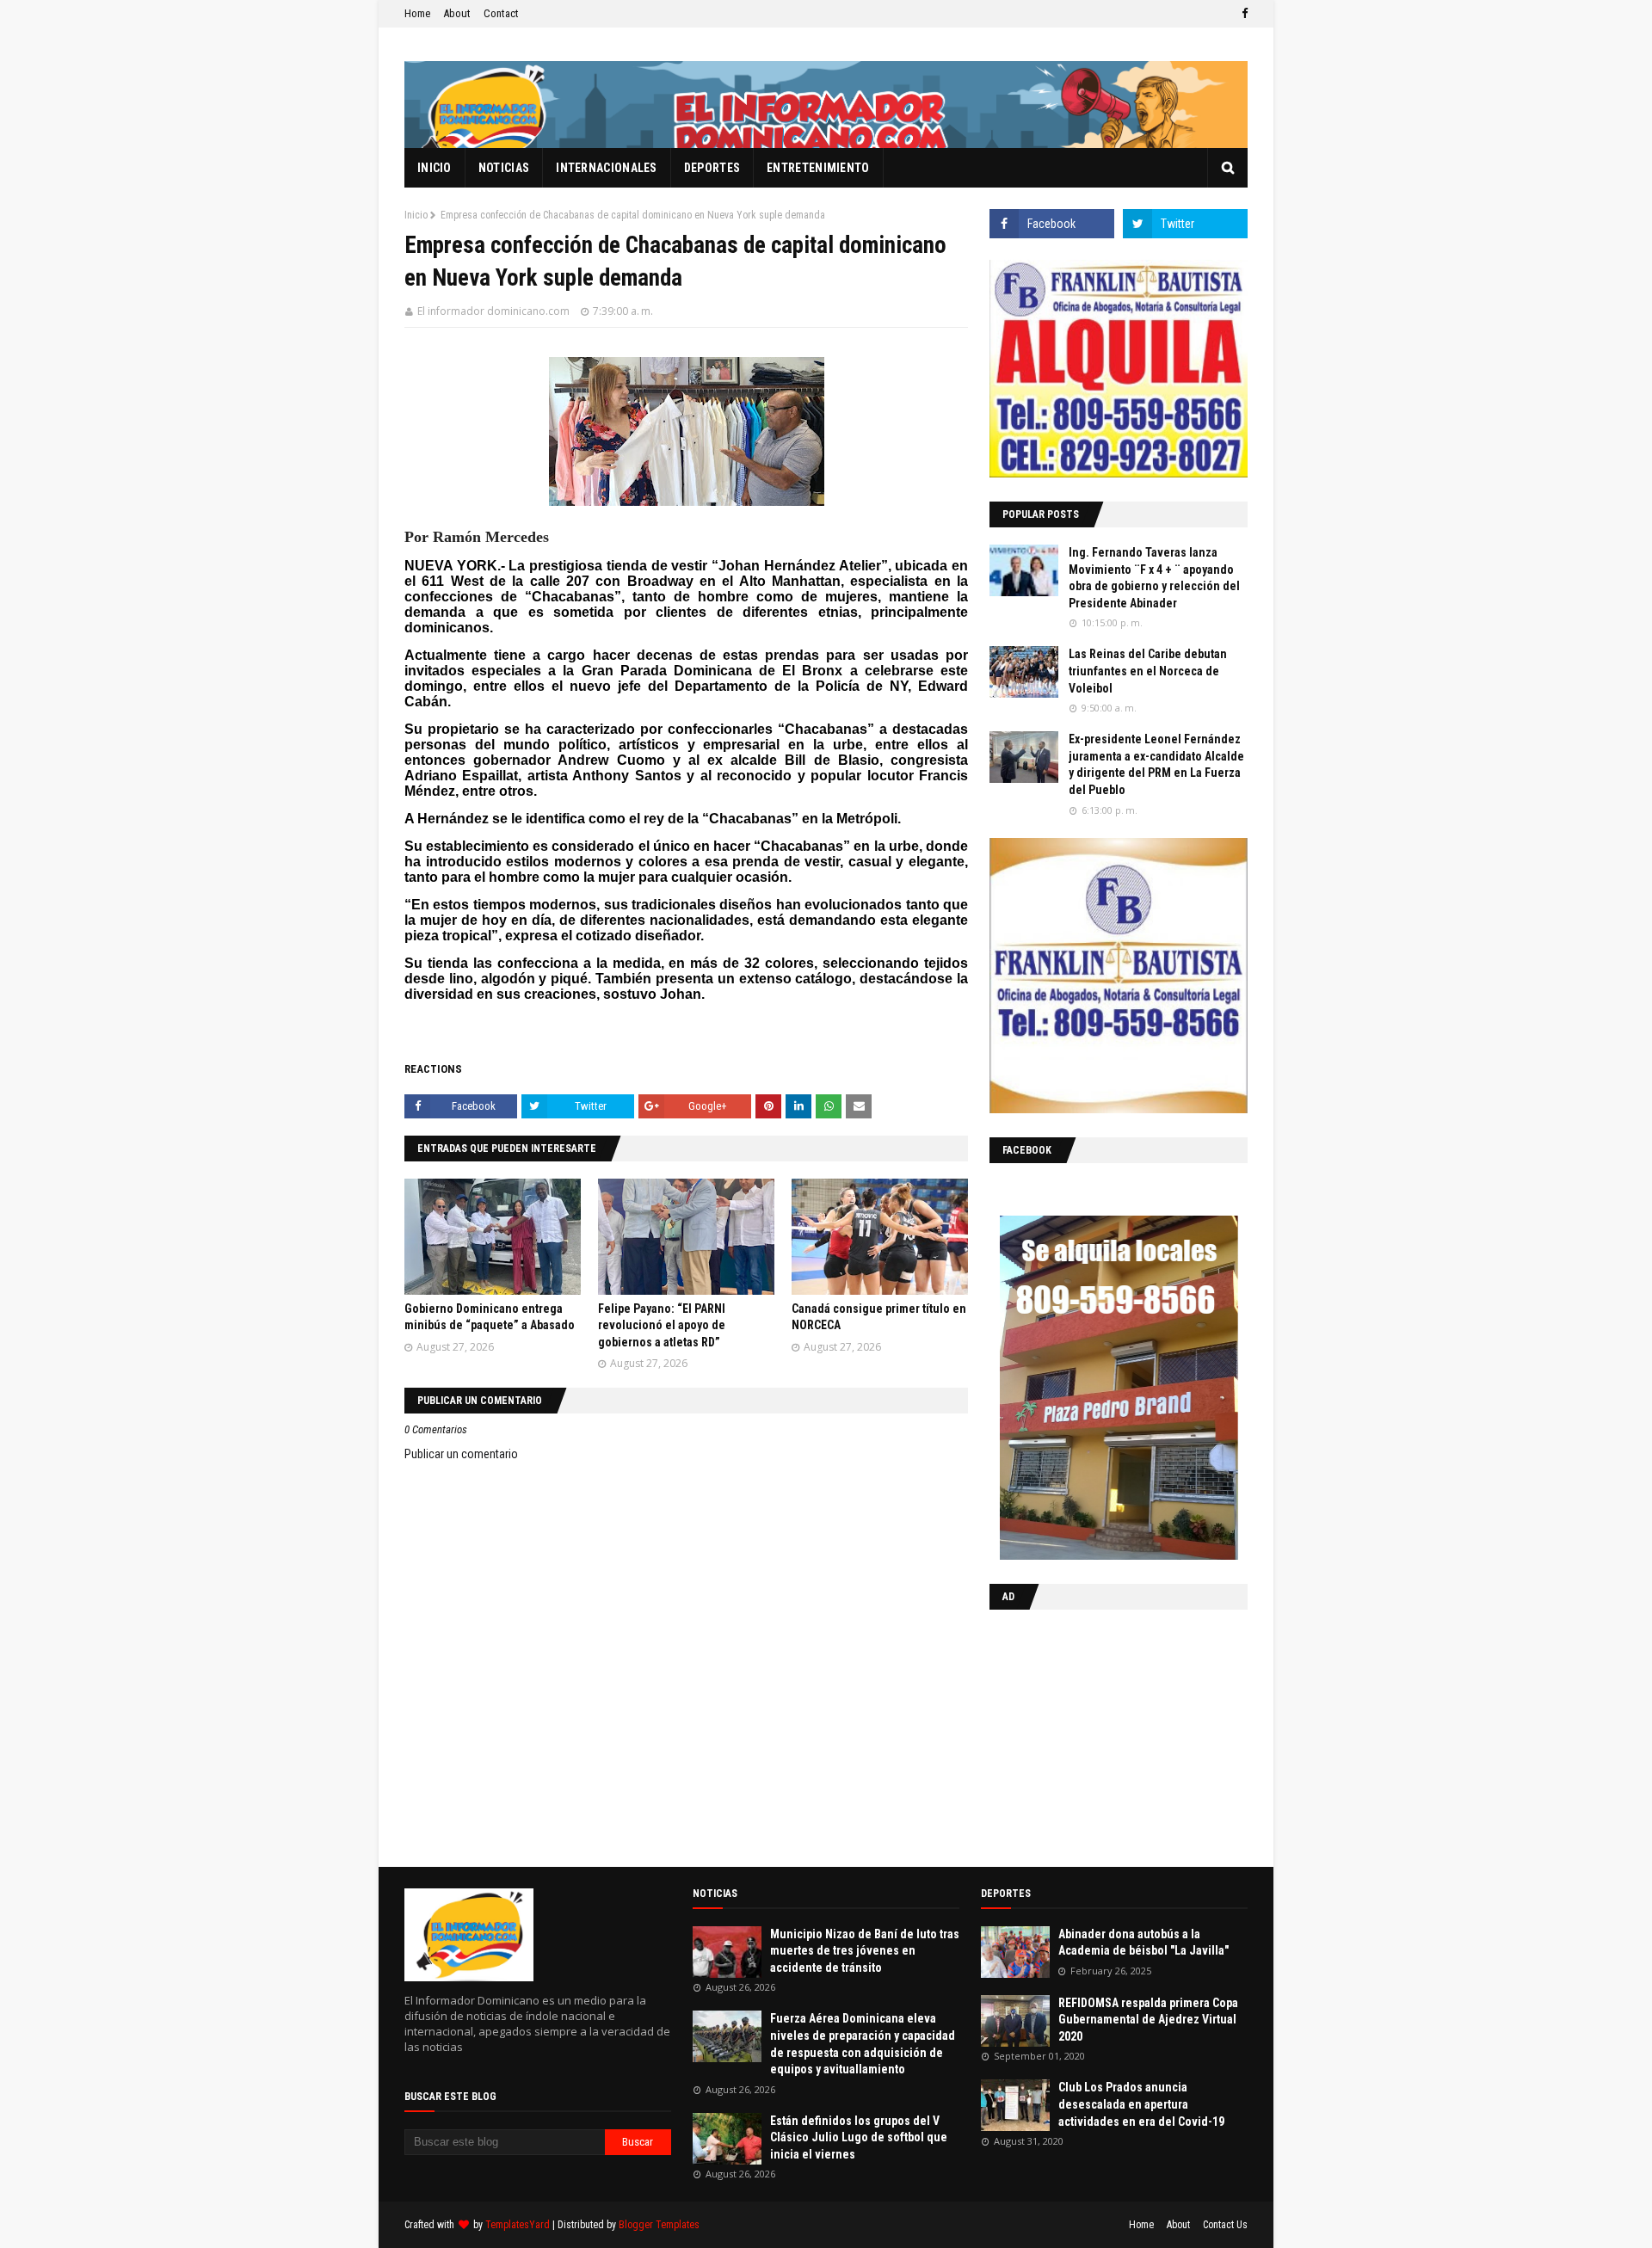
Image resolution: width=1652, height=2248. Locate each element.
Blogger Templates (659, 2225)
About (457, 13)
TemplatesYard (518, 2225)
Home (417, 13)
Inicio (416, 215)
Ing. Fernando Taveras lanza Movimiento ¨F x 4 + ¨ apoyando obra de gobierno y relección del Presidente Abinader (1154, 578)
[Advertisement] (1097, 1734)
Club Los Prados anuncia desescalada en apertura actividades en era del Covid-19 (1141, 2104)
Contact (501, 13)
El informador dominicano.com (493, 311)
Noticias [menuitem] (504, 168)
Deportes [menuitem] (712, 168)
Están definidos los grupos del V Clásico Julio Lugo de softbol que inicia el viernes (859, 2137)
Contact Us (1225, 2225)
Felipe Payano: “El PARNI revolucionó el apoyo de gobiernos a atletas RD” (662, 1325)
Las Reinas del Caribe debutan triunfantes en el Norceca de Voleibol (1148, 671)
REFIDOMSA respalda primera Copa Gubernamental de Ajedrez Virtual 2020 (1148, 2020)
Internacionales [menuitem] (607, 168)
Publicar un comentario (461, 1454)
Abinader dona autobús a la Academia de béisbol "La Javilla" (1143, 1943)
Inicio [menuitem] (435, 168)
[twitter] (1185, 224)
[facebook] (1242, 14)
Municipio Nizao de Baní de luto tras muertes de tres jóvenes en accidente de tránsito (865, 1951)
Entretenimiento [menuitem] (818, 168)
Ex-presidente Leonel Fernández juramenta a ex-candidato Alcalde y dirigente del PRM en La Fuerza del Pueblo (1156, 764)
